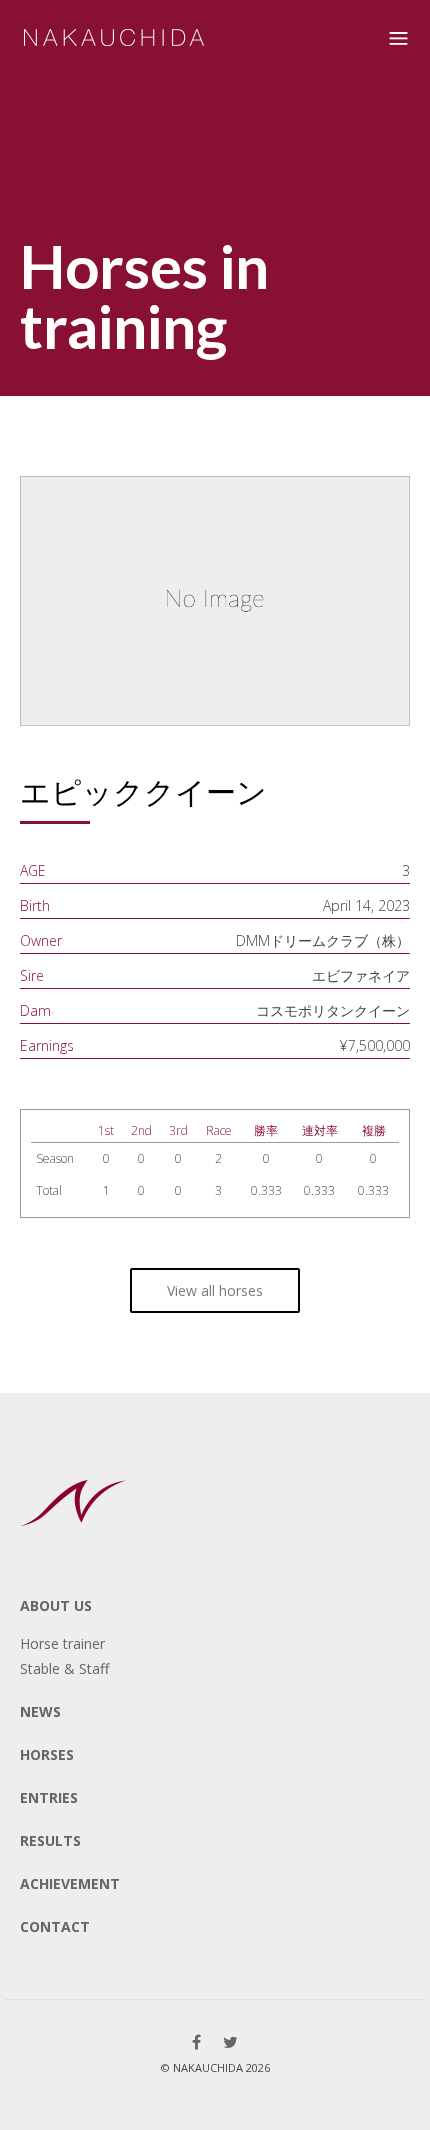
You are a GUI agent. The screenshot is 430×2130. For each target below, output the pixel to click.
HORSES (47, 1754)
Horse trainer (62, 1643)
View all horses (215, 1290)
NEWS (40, 1711)
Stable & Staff (64, 1668)
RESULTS (50, 1840)
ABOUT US (56, 1605)
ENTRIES (49, 1797)
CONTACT (55, 1926)
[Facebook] (196, 2042)
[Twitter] (230, 2042)
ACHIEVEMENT (70, 1883)
